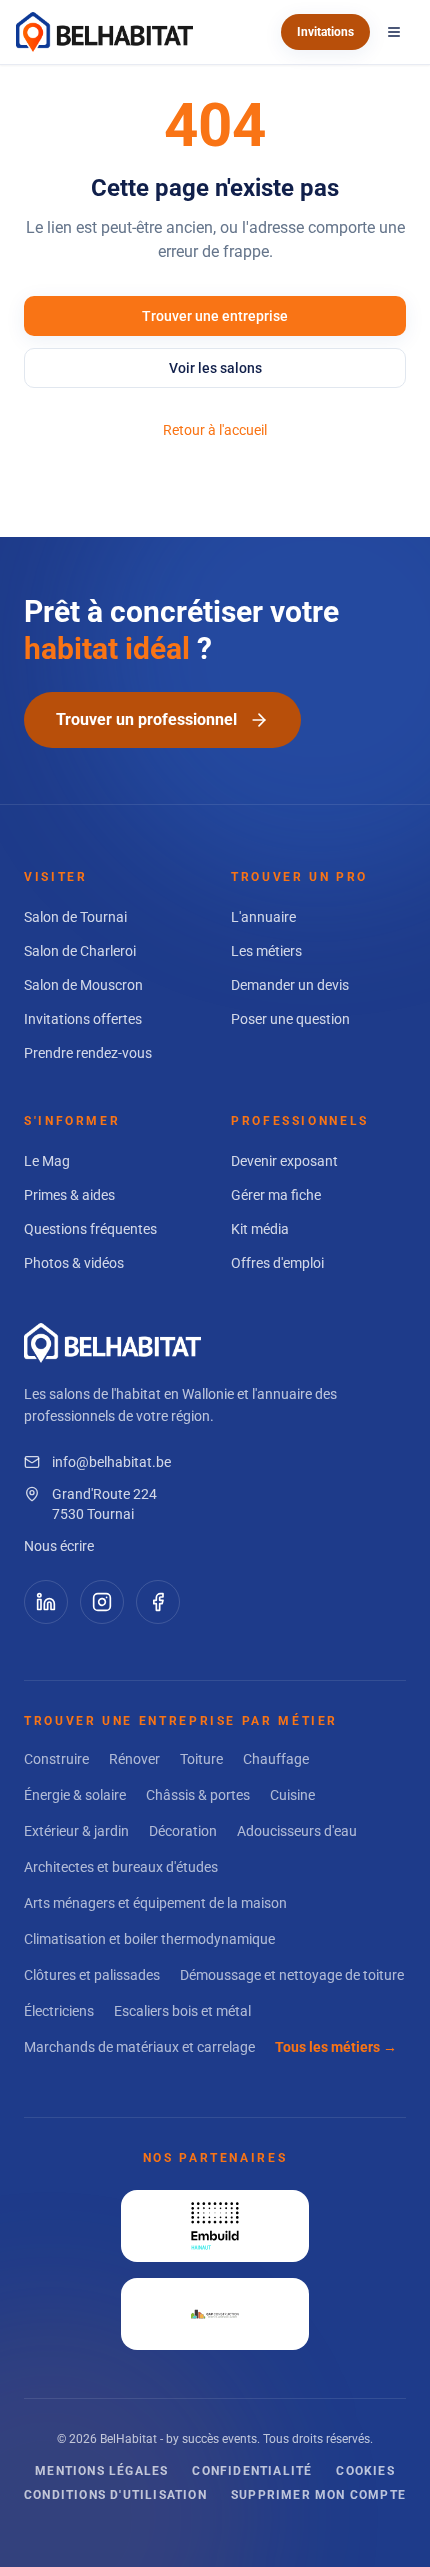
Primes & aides (69, 1195)
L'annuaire (263, 917)
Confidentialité (252, 2471)
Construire (56, 1759)
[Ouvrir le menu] (394, 32)
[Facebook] (158, 1602)
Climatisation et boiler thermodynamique (149, 1939)
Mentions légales (101, 2471)
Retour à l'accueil (215, 430)
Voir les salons (215, 368)
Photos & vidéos (74, 1263)
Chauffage (276, 1759)
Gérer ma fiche (276, 1195)
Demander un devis (290, 985)
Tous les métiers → (336, 2047)
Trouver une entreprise (215, 316)
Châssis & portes (198, 1795)
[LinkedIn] (46, 1602)
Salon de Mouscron (83, 985)
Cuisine (292, 1795)
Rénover (134, 1759)
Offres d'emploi (277, 1263)
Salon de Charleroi (80, 951)
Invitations (325, 32)
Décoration (183, 1831)
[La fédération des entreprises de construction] (215, 2226)
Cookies (365, 2471)
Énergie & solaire (75, 1795)
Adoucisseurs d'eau (297, 1831)
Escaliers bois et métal (182, 2011)
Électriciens (59, 2011)
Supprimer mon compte (318, 2495)
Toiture (201, 1759)
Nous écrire (59, 1546)
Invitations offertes (83, 1019)
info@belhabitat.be (111, 1462)
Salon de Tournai (75, 917)
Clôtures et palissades (92, 1975)
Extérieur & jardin (76, 1831)
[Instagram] (102, 1602)
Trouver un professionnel (146, 719)
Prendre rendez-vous (88, 1053)
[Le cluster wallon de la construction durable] (215, 2314)
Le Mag (47, 1161)
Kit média (260, 1229)
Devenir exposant (284, 1161)
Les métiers (266, 951)
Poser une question (290, 1019)
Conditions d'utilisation (115, 2495)
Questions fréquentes (90, 1229)
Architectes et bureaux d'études (121, 1867)
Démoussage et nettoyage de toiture (292, 1975)
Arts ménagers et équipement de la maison (155, 1903)
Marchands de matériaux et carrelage (139, 2047)
